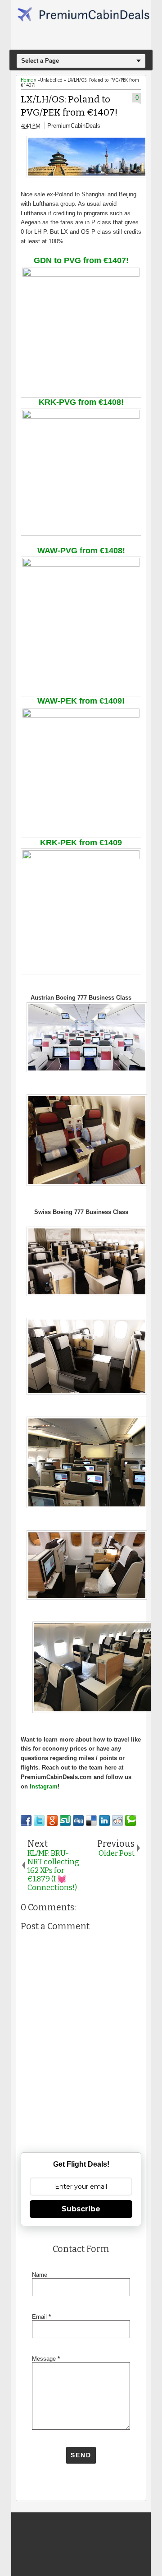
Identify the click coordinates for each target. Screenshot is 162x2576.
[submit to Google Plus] (52, 1821)
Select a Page (40, 61)
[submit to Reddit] (117, 1821)
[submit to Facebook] (26, 1821)
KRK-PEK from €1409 (81, 843)
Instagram (44, 1786)
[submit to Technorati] (130, 1821)
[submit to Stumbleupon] (65, 1821)
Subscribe (81, 2209)
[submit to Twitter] (39, 1821)
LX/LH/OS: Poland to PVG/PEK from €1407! (69, 106)
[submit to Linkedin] (104, 1821)
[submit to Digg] (78, 1821)
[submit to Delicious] (91, 1821)
